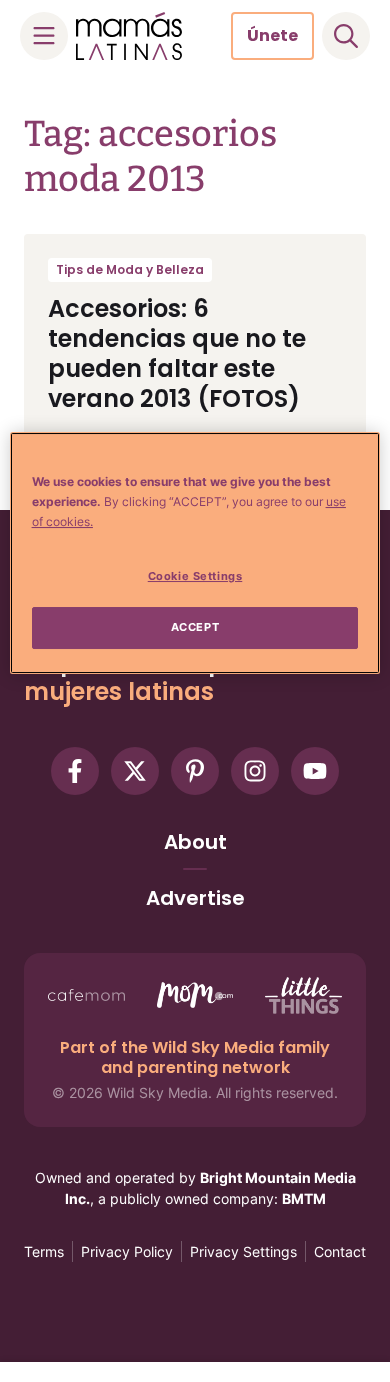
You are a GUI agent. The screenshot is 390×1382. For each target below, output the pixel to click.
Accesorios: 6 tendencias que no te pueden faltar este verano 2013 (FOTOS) (177, 353)
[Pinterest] (195, 771)
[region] (195, 553)
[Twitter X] (135, 771)
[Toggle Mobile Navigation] (44, 36)
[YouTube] (315, 771)
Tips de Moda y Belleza (130, 269)
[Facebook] (75, 771)
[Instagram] (255, 771)
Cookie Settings (195, 576)
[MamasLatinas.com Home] (129, 36)
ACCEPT (195, 627)
